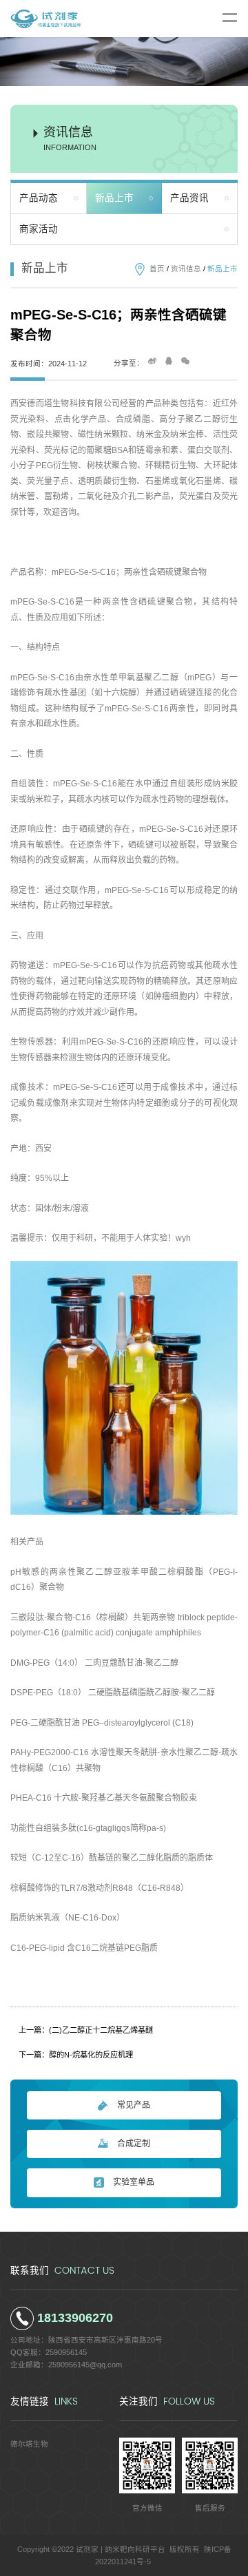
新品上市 (114, 198)
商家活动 (39, 229)
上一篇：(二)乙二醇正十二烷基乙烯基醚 (86, 2030)
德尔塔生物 (29, 2444)
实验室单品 (134, 2182)
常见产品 (134, 2105)
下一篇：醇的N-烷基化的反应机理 (76, 2055)
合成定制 (134, 2144)
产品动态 (39, 198)
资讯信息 (186, 269)
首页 (157, 269)
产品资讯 (189, 198)
